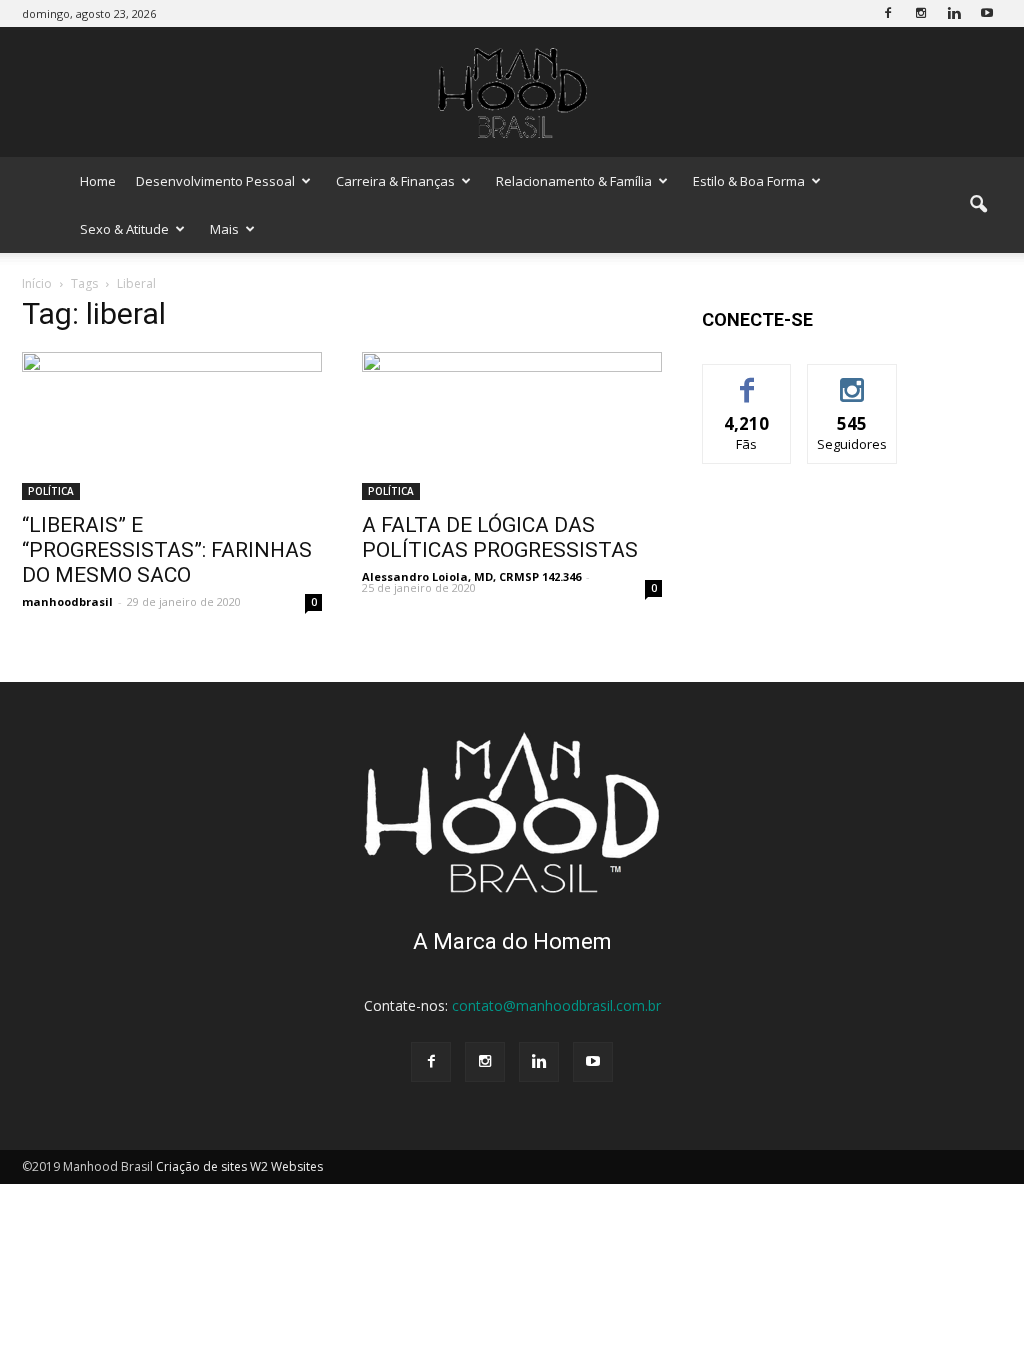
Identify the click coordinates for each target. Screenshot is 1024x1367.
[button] (978, 205)
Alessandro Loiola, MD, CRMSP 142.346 (471, 576)
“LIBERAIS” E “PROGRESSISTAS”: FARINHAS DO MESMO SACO (167, 550)
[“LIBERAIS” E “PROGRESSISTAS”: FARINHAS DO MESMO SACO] (172, 426)
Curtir (747, 379)
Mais (224, 229)
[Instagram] (921, 13)
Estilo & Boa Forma (749, 181)
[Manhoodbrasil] (512, 93)
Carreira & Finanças (395, 181)
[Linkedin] (954, 13)
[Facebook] (888, 13)
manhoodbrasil (67, 601)
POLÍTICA (51, 491)
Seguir (852, 379)
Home (98, 181)
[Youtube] (987, 13)
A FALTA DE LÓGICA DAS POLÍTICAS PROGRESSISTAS (500, 537)
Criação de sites (201, 1166)
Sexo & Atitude (124, 229)
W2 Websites (286, 1166)
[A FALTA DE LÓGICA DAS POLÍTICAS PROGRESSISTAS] (512, 426)
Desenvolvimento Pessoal (215, 181)
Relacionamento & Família (574, 181)
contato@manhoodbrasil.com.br (556, 1005)
